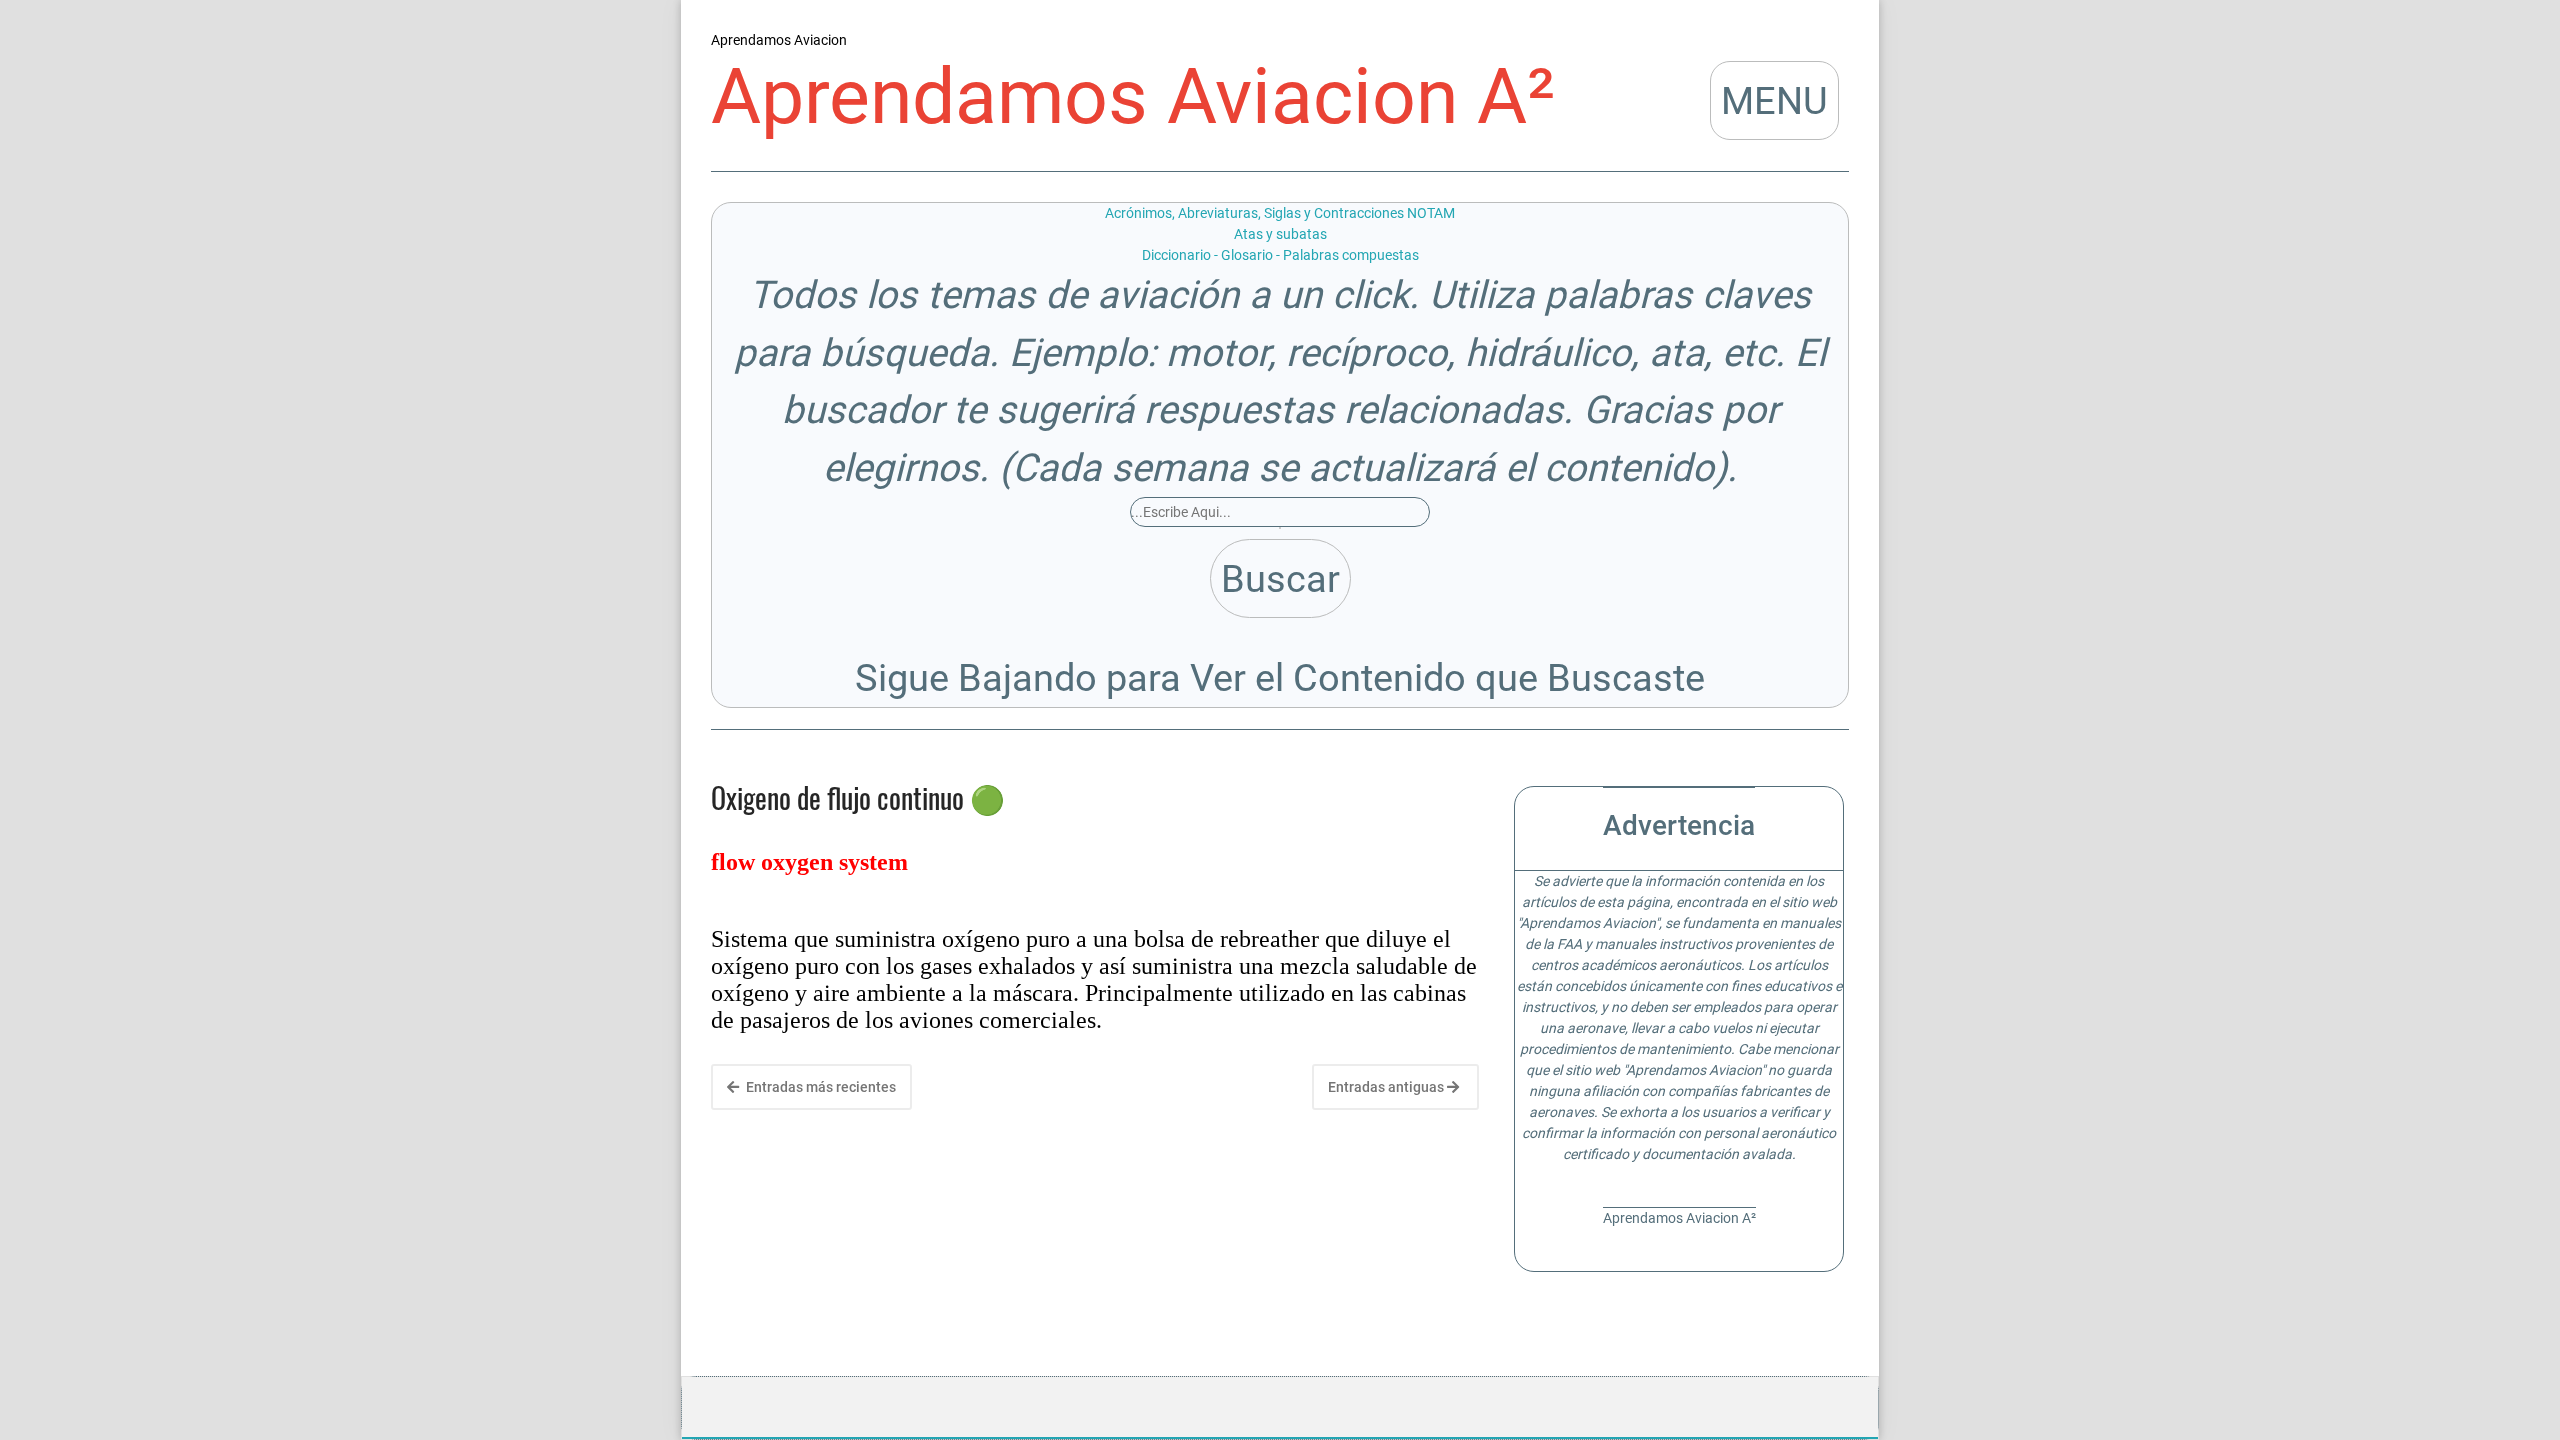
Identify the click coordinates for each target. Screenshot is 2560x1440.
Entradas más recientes (819, 1087)
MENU (1774, 100)
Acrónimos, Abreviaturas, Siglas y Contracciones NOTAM (1280, 213)
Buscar (1280, 578)
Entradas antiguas (1387, 1087)
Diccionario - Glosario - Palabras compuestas (1280, 255)
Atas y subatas (1280, 234)
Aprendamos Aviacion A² (1133, 97)
